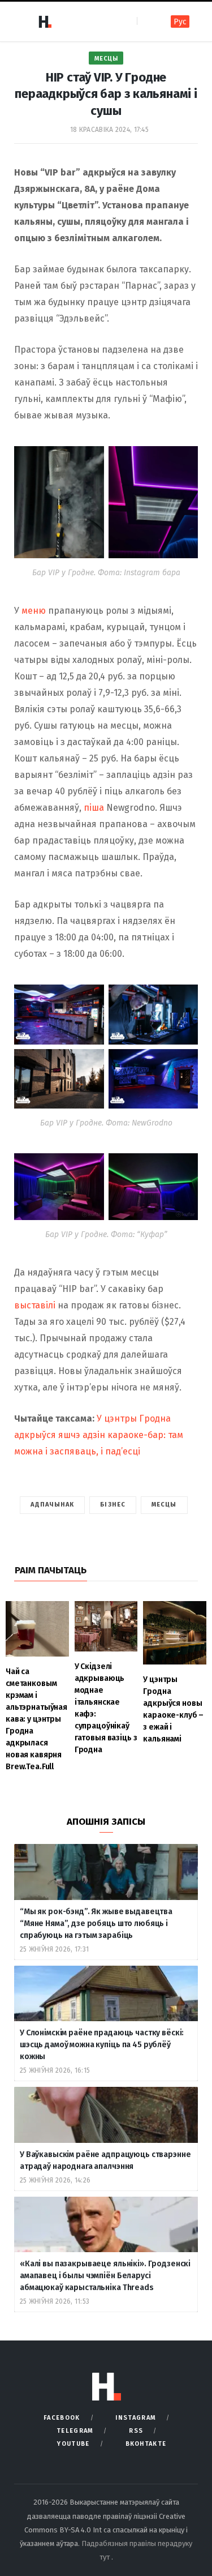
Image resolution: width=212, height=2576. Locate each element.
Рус (180, 22)
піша (94, 808)
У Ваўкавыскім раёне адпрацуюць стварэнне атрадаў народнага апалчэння (105, 2160)
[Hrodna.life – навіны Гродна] (45, 22)
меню (35, 611)
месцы (164, 1505)
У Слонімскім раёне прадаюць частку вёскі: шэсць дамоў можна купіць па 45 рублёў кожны (102, 2045)
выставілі (36, 1305)
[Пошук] (147, 21)
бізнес (113, 1505)
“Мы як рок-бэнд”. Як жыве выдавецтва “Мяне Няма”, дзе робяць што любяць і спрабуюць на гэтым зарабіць (96, 1924)
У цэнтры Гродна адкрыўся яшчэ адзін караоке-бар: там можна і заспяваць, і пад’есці (99, 1435)
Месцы (106, 59)
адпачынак (52, 1505)
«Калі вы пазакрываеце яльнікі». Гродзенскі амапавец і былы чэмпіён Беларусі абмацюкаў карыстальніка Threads (105, 2276)
